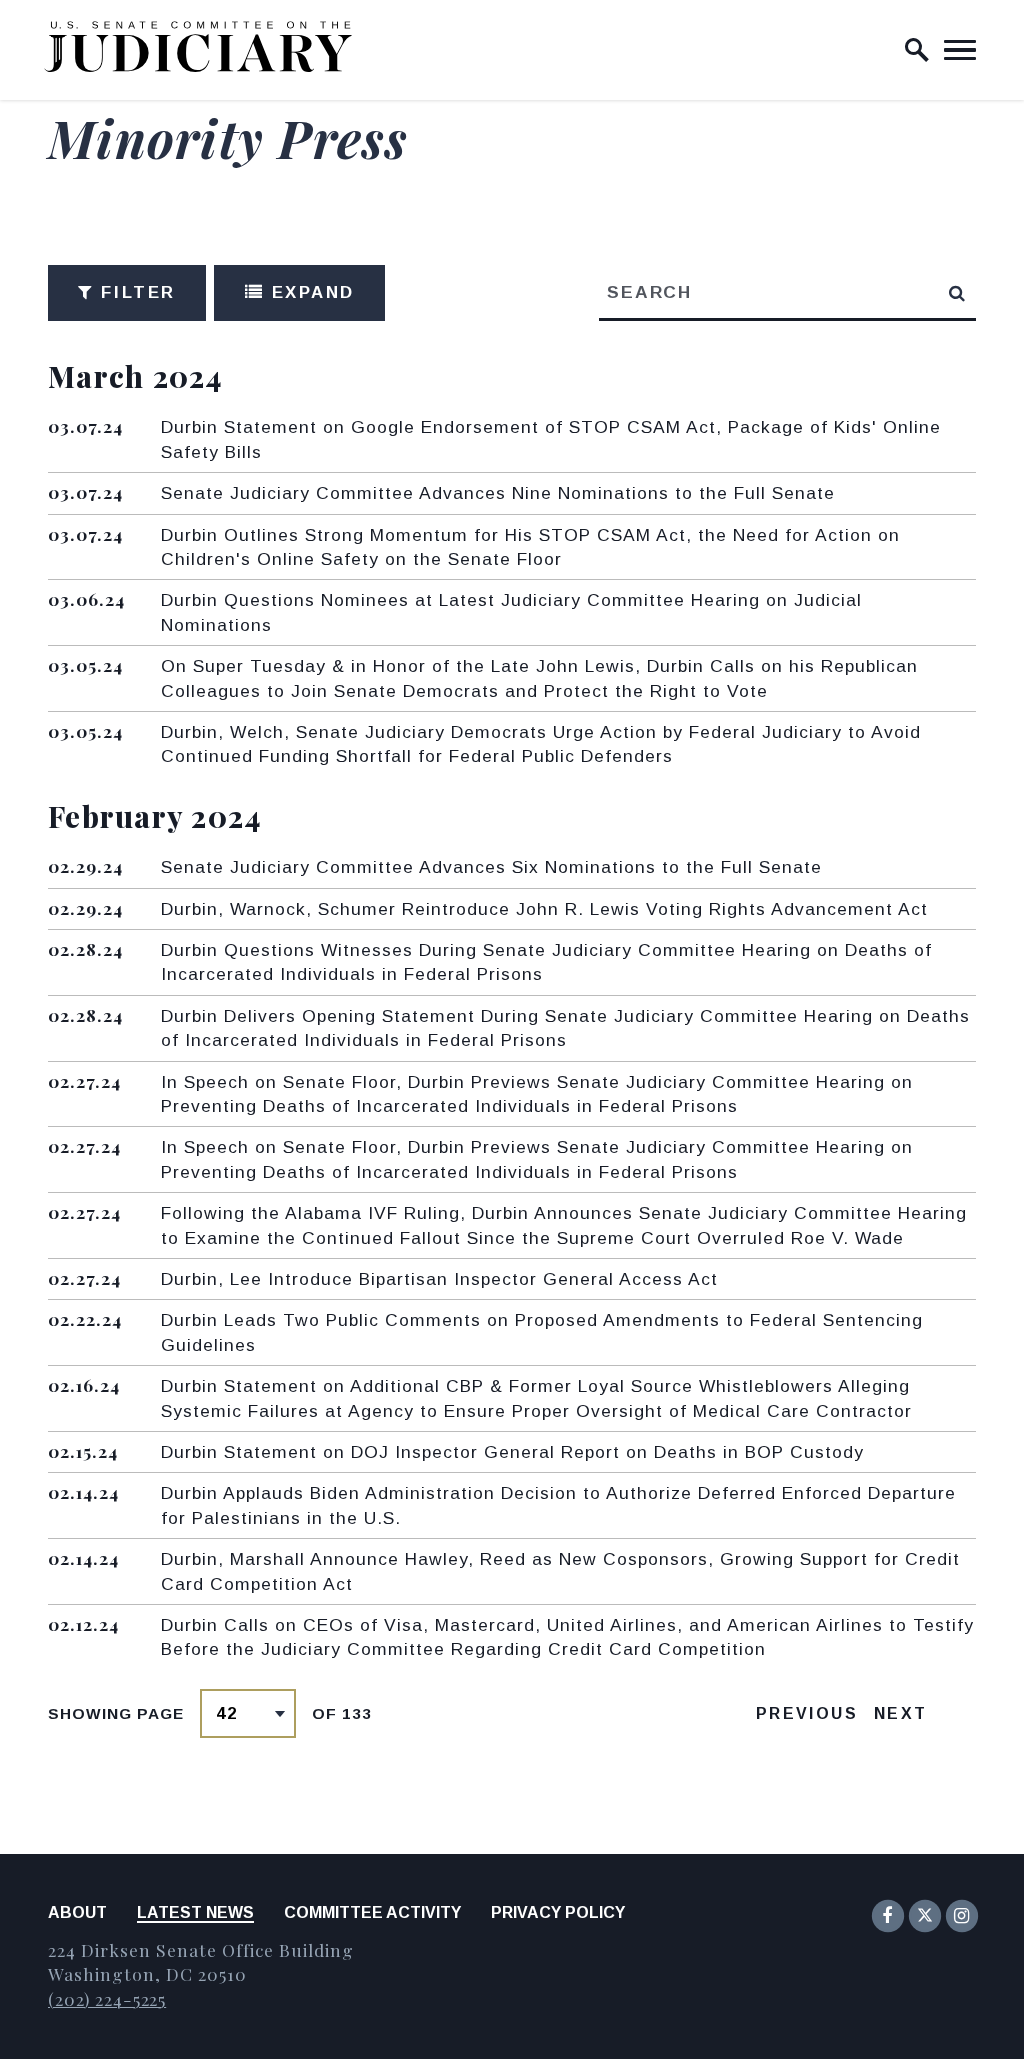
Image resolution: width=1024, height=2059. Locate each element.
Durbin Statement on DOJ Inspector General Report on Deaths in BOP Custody (512, 1452)
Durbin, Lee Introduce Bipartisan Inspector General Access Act (439, 1279)
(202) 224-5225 (107, 1998)
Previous (807, 1713)
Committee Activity (372, 1912)
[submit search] (958, 293)
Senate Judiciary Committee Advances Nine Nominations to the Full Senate (498, 493)
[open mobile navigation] (960, 50)
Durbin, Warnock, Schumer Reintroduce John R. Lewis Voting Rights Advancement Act (544, 909)
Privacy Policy (558, 1912)
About (77, 1912)
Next (901, 1713)
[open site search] (917, 50)
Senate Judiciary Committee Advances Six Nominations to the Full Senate (491, 867)
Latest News (195, 1912)
